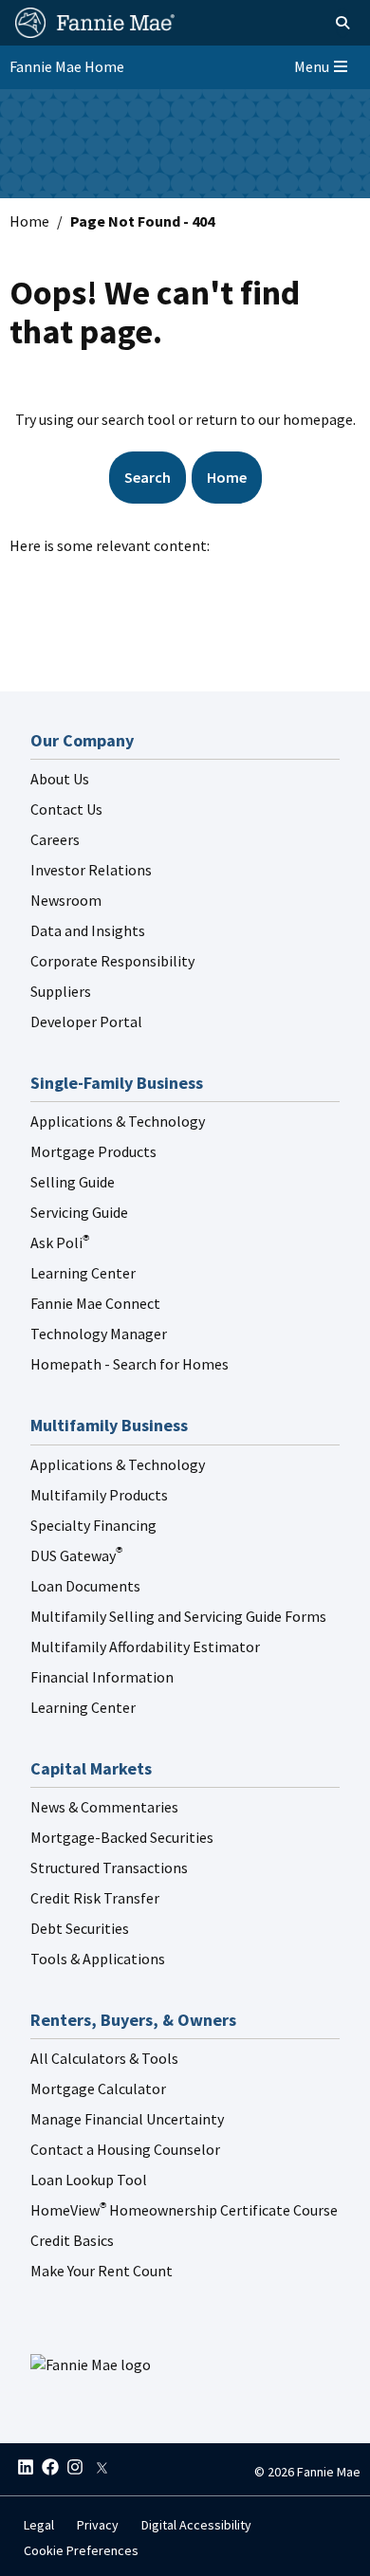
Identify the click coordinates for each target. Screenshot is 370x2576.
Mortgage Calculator (98, 2088)
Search (148, 477)
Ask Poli (60, 1242)
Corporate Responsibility (112, 961)
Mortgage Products (93, 1151)
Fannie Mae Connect (95, 1303)
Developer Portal (86, 1021)
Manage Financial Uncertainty (127, 2119)
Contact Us (66, 809)
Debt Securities (80, 1928)
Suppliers (61, 991)
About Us (60, 779)
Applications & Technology (118, 1121)
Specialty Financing (93, 1525)
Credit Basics (72, 2240)
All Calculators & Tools (104, 2058)
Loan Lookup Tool (89, 2180)
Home (29, 221)
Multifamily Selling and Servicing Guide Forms (178, 1616)
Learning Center (83, 1273)
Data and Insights (88, 930)
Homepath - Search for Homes (129, 1364)
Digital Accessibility (196, 2525)
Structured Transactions (109, 1868)
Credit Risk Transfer (95, 1898)
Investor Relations (91, 870)
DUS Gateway (76, 1555)
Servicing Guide (79, 1212)
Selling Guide (73, 1182)
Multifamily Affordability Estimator (145, 1647)
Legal (39, 2525)
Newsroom (66, 900)
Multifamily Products (99, 1495)
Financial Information (102, 1677)
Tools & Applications (98, 1959)
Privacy (98, 2525)
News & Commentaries (104, 1807)
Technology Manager (99, 1334)
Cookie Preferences (81, 2550)
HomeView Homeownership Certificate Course (184, 2210)
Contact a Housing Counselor (125, 2149)
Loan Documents (85, 1586)
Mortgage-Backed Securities (122, 1837)
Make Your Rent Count (102, 2271)
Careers (55, 839)
